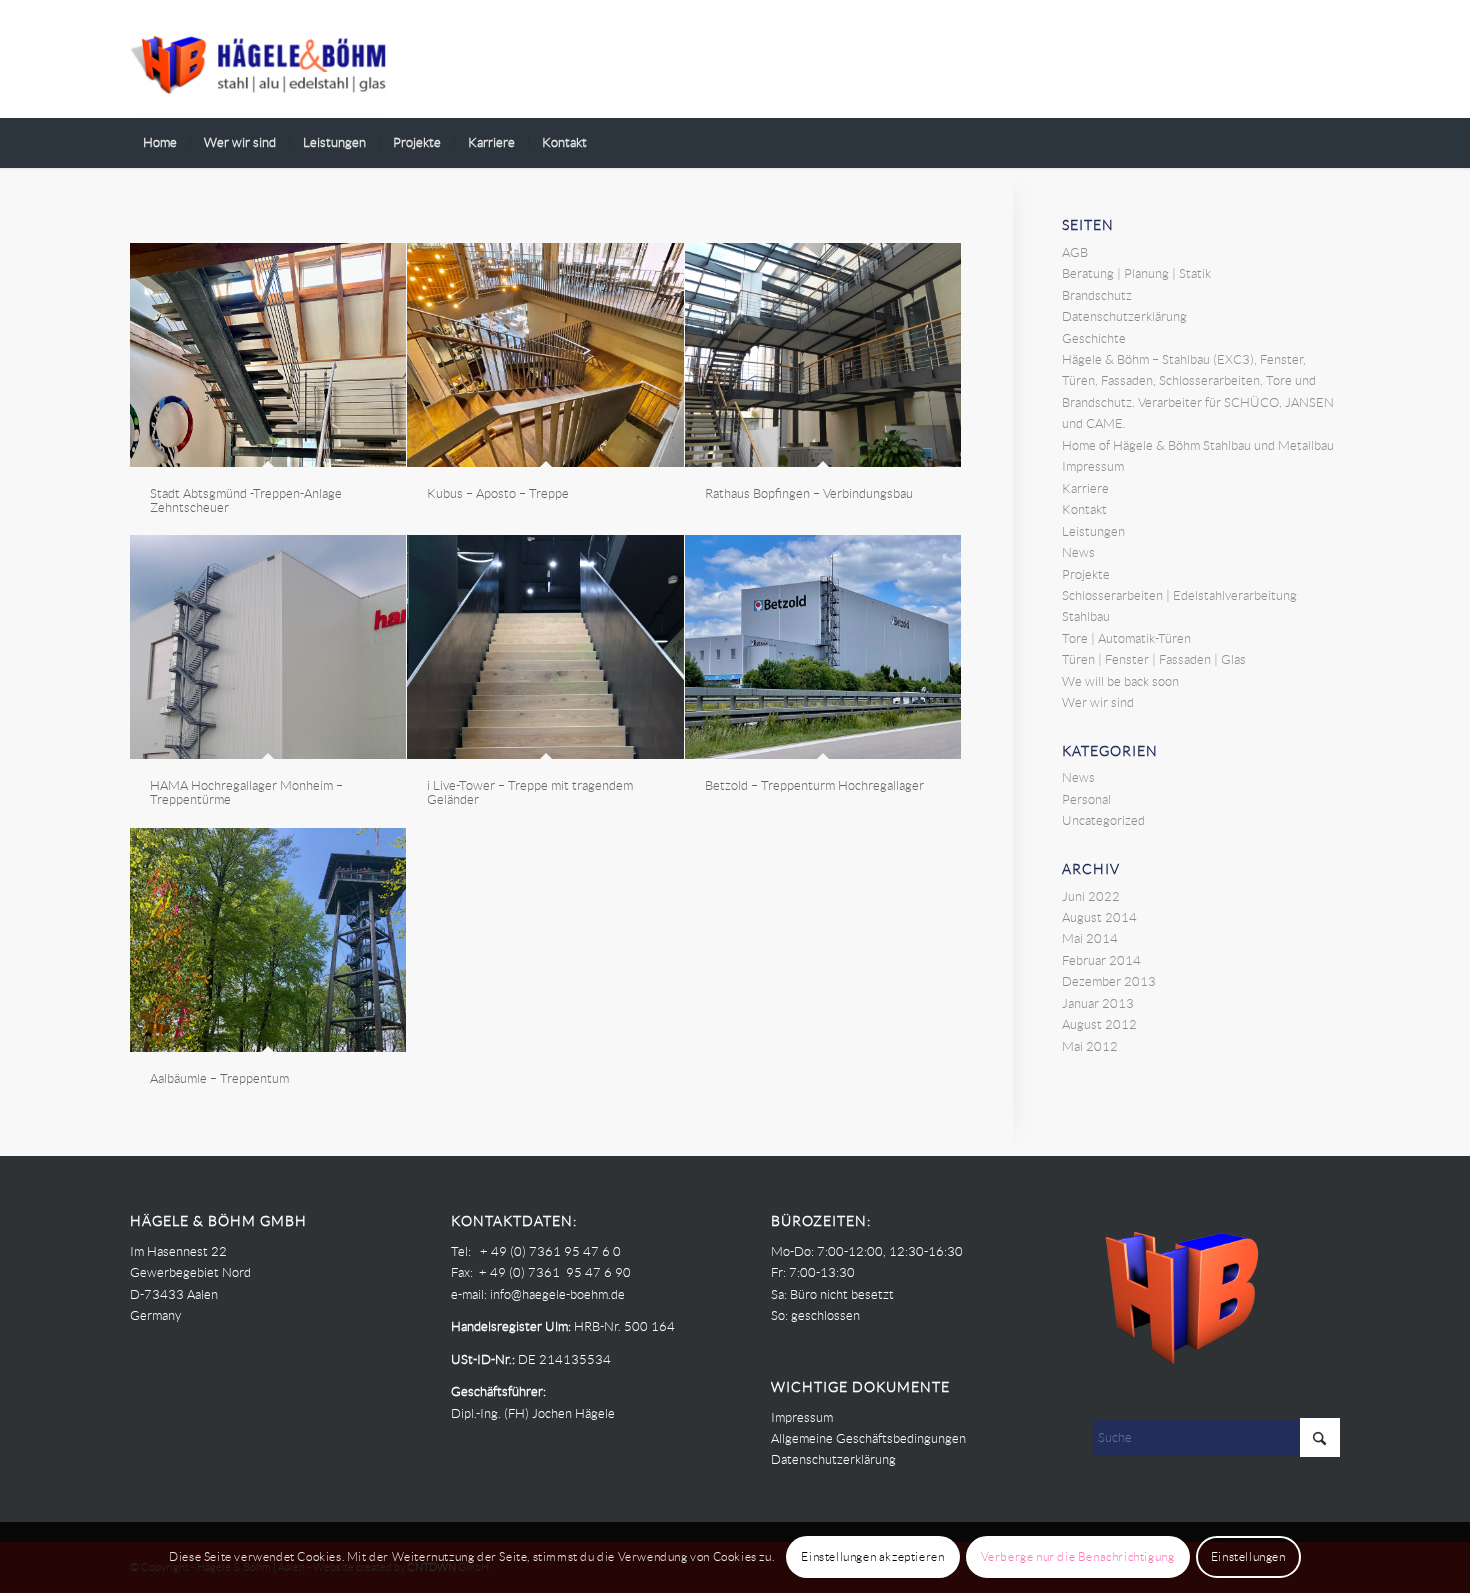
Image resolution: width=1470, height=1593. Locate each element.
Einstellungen (1248, 1557)
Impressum (1093, 466)
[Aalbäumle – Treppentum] (268, 940)
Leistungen (1093, 531)
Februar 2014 (1101, 960)
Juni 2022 (1091, 896)
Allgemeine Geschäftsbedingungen (868, 1438)
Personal (1086, 799)
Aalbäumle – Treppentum (219, 1078)
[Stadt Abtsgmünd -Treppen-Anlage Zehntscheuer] (268, 355)
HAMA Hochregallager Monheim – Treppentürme (246, 792)
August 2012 (1099, 1024)
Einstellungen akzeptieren (872, 1557)
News (1078, 552)
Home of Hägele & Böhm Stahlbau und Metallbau (1198, 445)
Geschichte (1094, 338)
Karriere (1085, 488)
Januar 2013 (1098, 1003)
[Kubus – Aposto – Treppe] (545, 355)
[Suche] (1327, 143)
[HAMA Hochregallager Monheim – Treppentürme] (268, 647)
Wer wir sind (1098, 702)
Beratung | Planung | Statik (1136, 273)
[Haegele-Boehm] (258, 59)
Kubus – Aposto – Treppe (498, 493)
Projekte (1086, 574)
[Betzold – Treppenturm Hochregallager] (823, 647)
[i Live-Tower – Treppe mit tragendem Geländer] (545, 647)
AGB (1075, 252)
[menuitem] (160, 143)
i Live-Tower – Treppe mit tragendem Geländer (530, 792)
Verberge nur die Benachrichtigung (1078, 1557)
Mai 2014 (1090, 938)
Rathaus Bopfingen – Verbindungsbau (809, 493)
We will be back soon (1120, 681)
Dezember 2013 (1109, 981)
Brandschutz (1097, 295)
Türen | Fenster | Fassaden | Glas (1154, 659)
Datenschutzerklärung (1124, 316)
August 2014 (1099, 917)
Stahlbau (1086, 616)
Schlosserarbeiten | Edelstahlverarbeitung (1179, 595)
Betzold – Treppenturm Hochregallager (814, 785)
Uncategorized (1103, 820)
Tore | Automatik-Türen (1126, 638)
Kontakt (1084, 509)
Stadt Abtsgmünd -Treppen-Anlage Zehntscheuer (246, 500)
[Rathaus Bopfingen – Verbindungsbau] (823, 355)
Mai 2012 (1090, 1046)
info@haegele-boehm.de (557, 1294)
